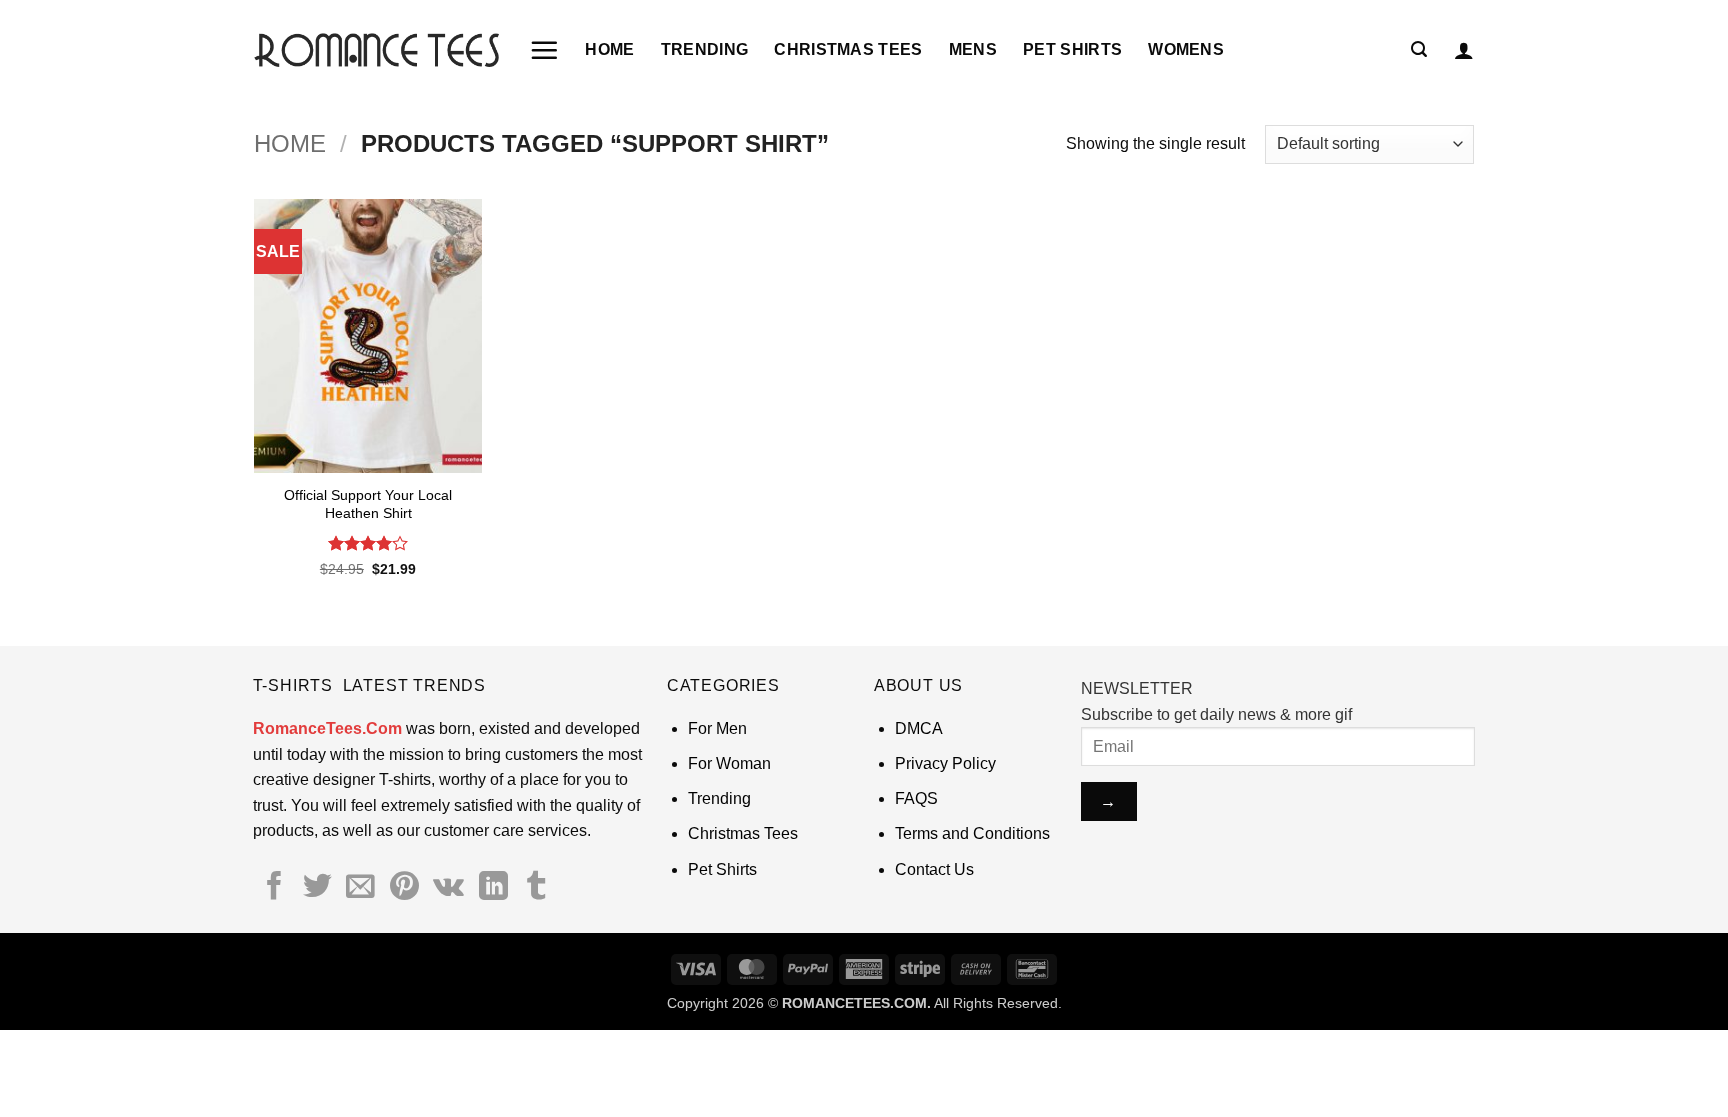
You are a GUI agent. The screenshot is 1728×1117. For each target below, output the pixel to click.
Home (609, 49)
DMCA (919, 728)
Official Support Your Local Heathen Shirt (368, 504)
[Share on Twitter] (317, 888)
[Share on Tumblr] (536, 888)
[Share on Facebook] (274, 888)
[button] (544, 50)
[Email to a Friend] (360, 888)
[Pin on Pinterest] (404, 888)
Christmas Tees (848, 49)
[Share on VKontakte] (448, 888)
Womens (1186, 49)
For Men (717, 728)
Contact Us (934, 869)
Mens (973, 49)
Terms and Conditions (972, 833)
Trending (705, 49)
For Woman (729, 763)
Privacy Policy (945, 763)
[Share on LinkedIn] (493, 888)
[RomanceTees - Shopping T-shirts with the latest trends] (376, 49)
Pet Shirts (1072, 49)
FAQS (916, 798)
